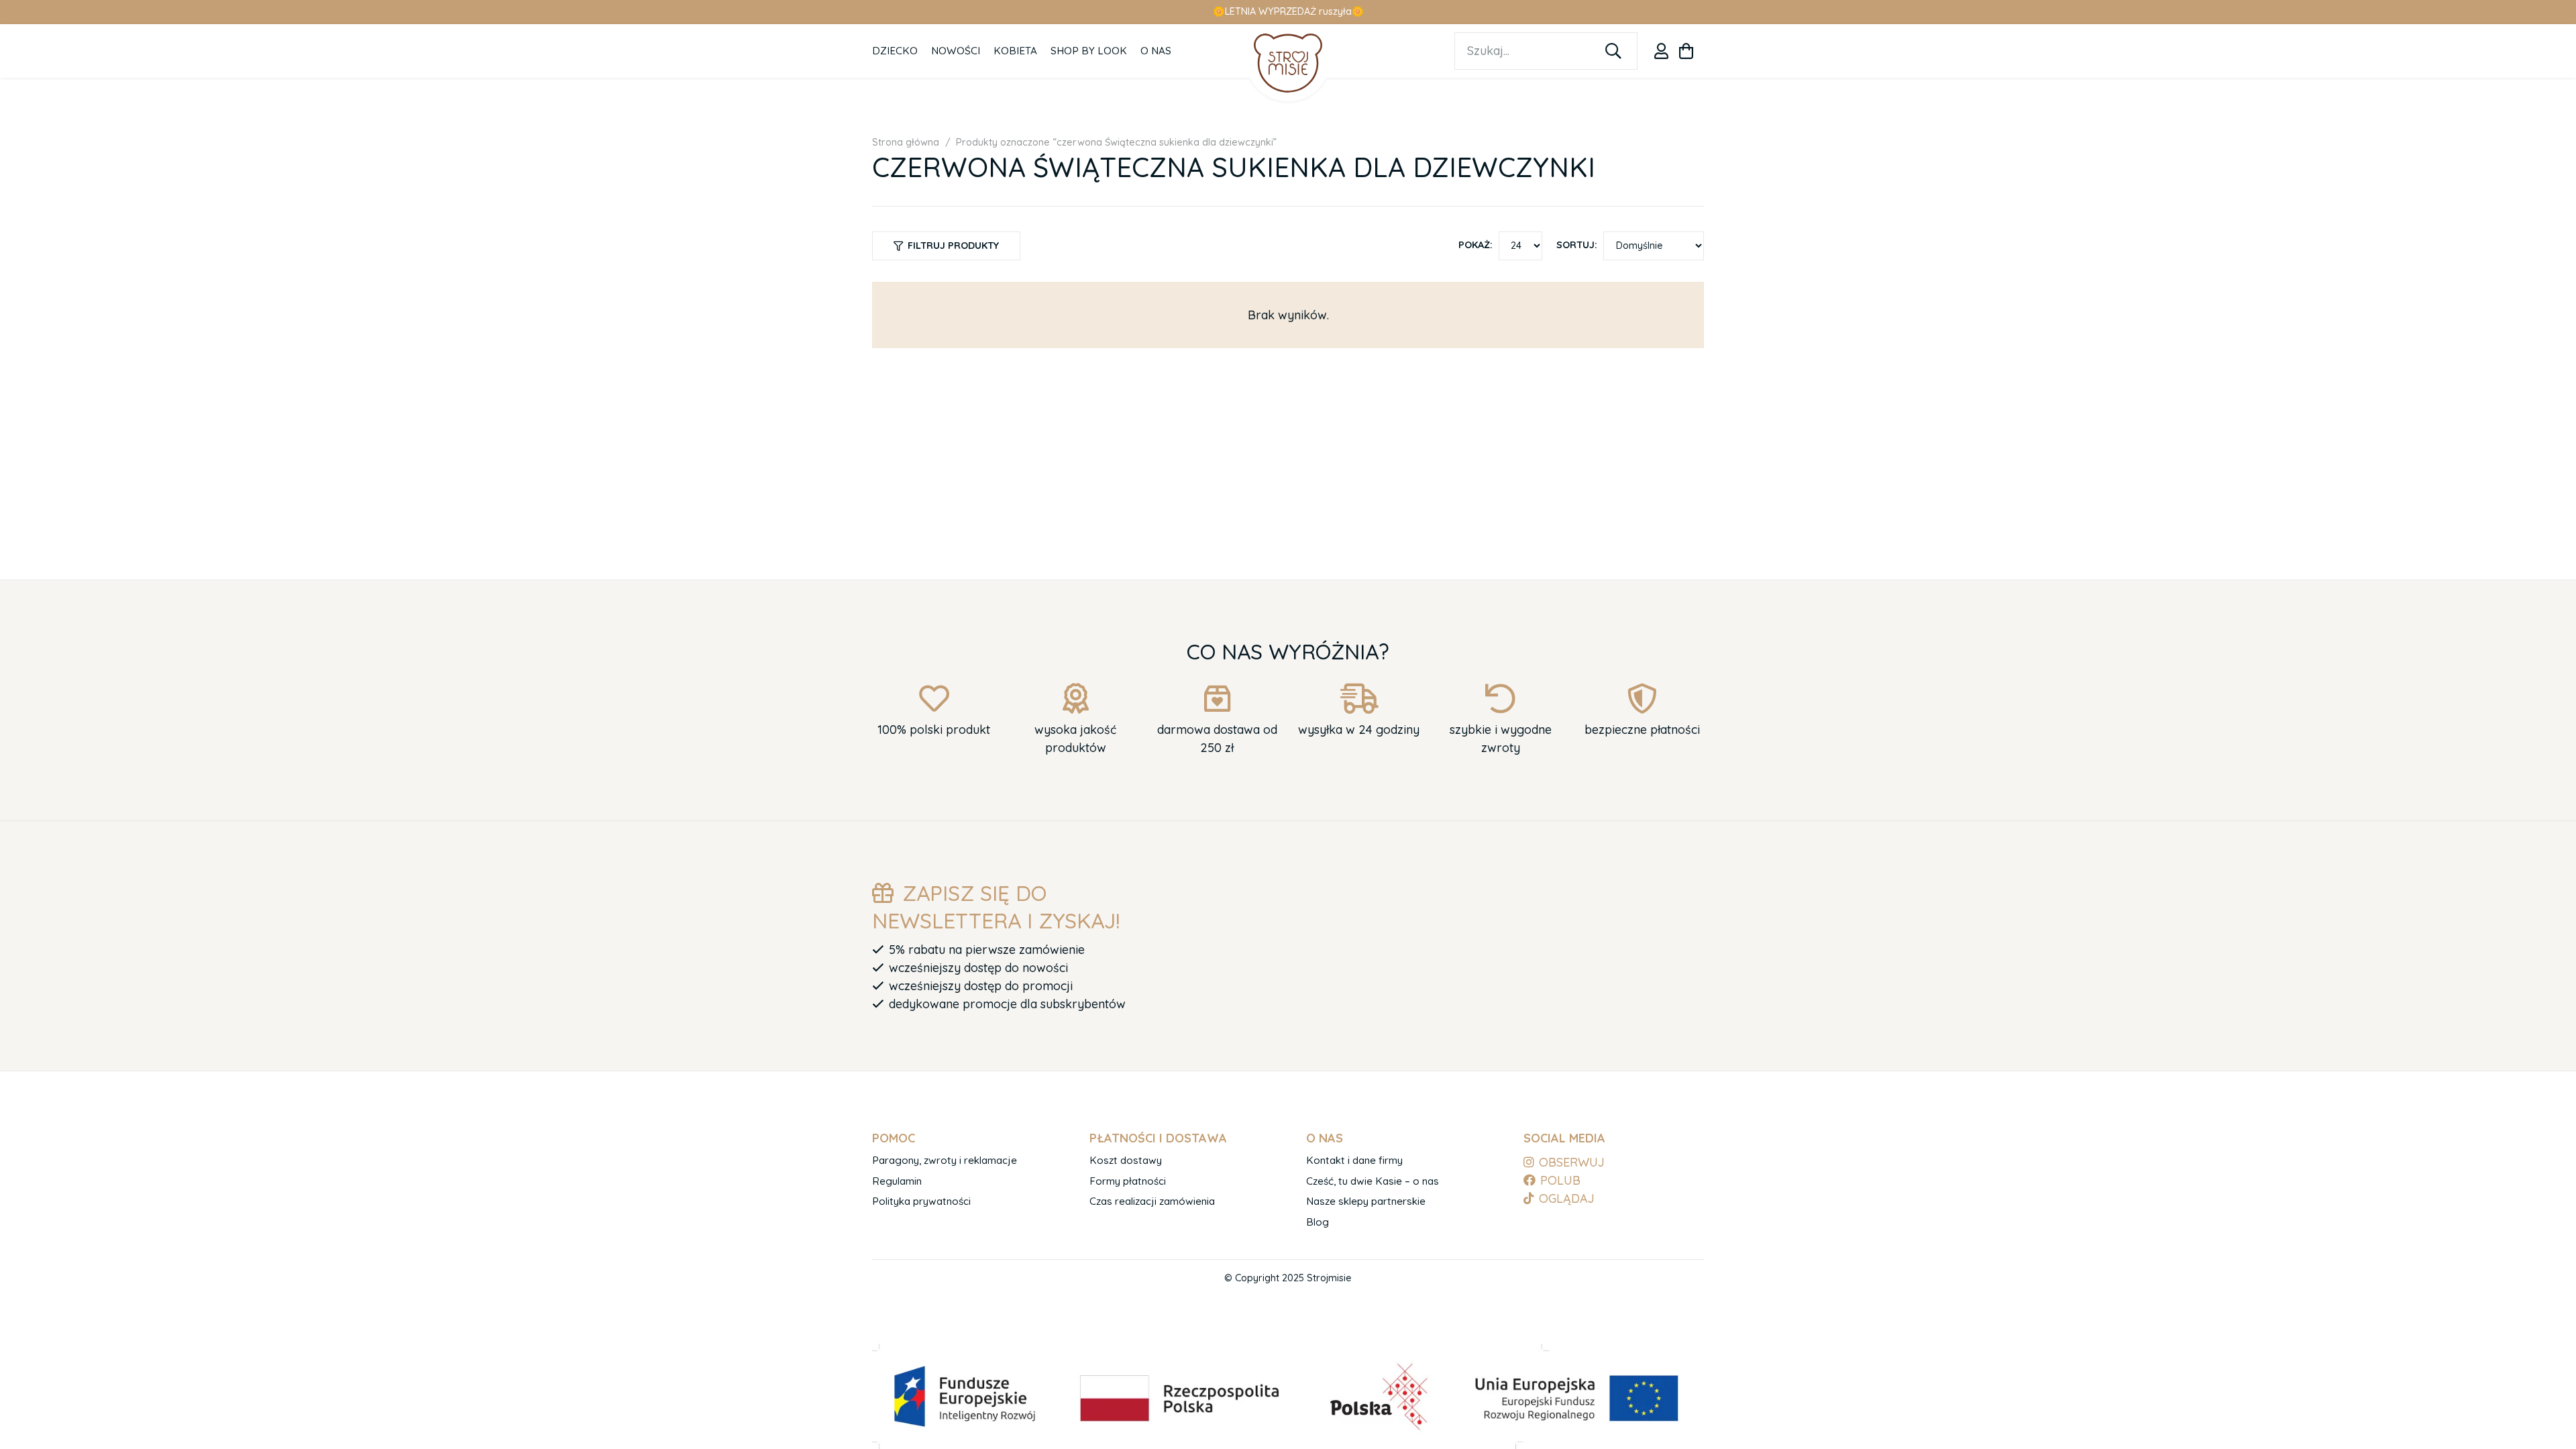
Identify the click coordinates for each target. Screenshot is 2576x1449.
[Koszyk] (1686, 51)
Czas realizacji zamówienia (1152, 1201)
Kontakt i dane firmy (1354, 1160)
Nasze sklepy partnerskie (1366, 1201)
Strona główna (906, 142)
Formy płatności (1128, 1181)
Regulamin (897, 1181)
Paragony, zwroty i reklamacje (945, 1160)
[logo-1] (1288, 63)
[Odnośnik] (1661, 51)
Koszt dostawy (1126, 1160)
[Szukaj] (1613, 51)
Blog (1318, 1222)
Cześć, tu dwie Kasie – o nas (1373, 1181)
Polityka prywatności (921, 1201)
